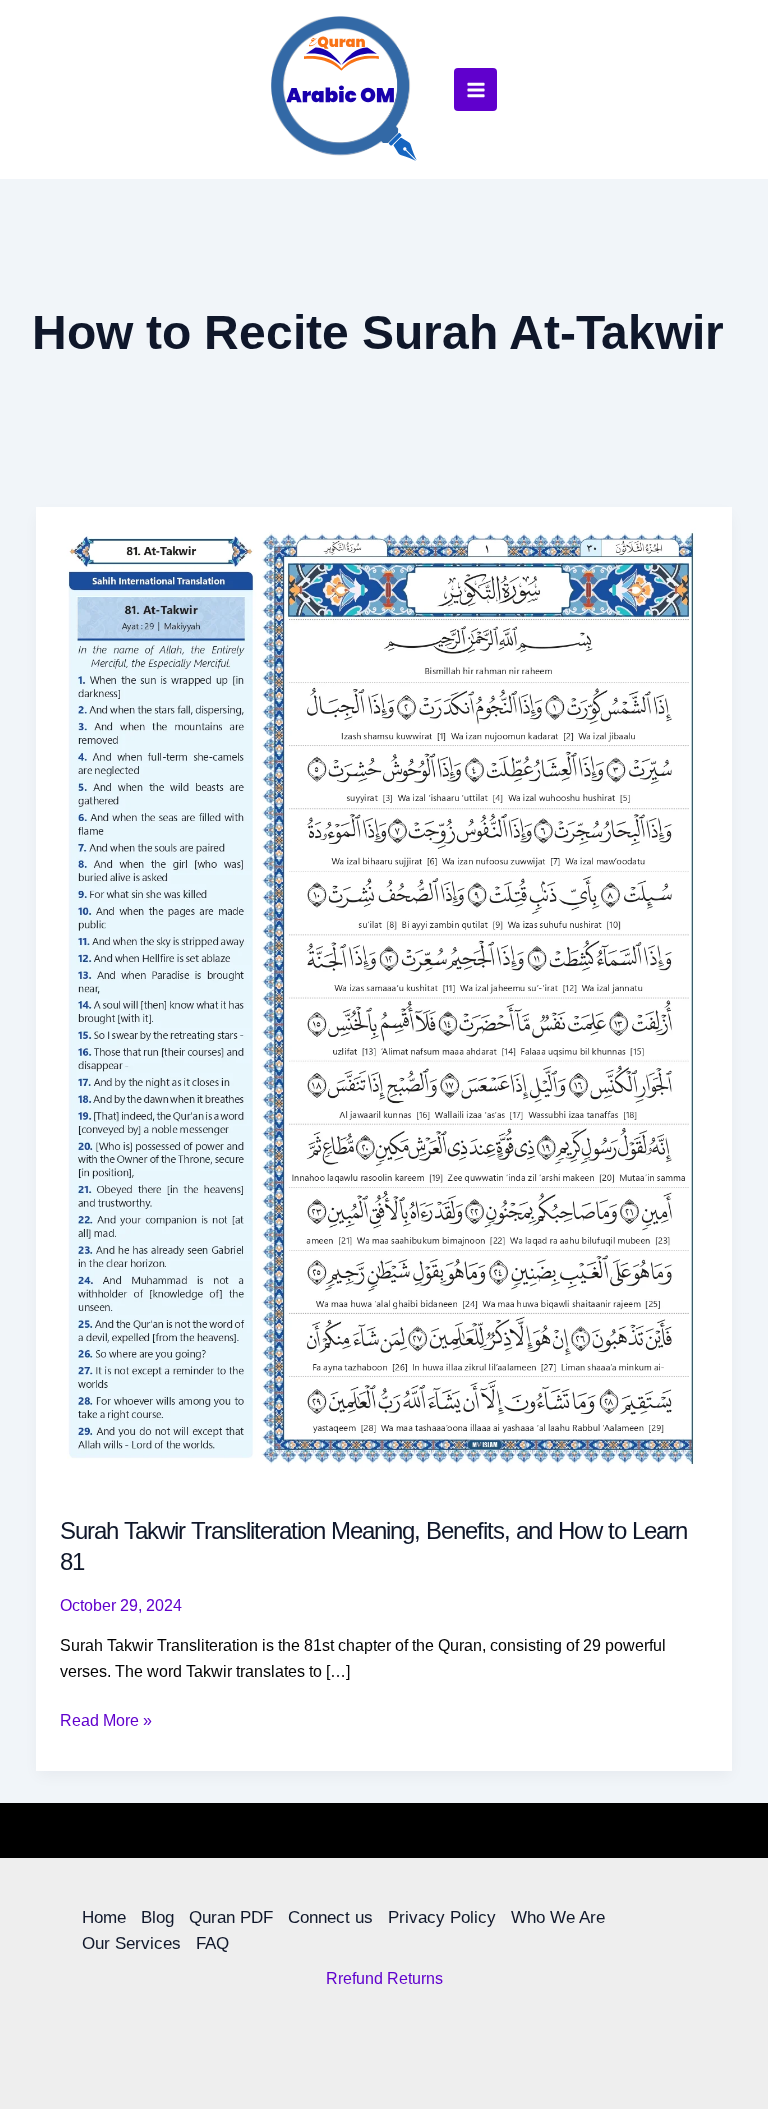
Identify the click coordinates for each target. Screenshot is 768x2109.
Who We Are (558, 1917)
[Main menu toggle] (475, 89)
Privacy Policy (442, 1917)
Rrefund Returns (384, 1978)
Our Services (131, 1943)
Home (104, 1917)
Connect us (330, 1917)
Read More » (106, 1718)
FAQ (212, 1943)
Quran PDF (231, 1917)
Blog (157, 1917)
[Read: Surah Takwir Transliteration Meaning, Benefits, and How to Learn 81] (384, 997)
